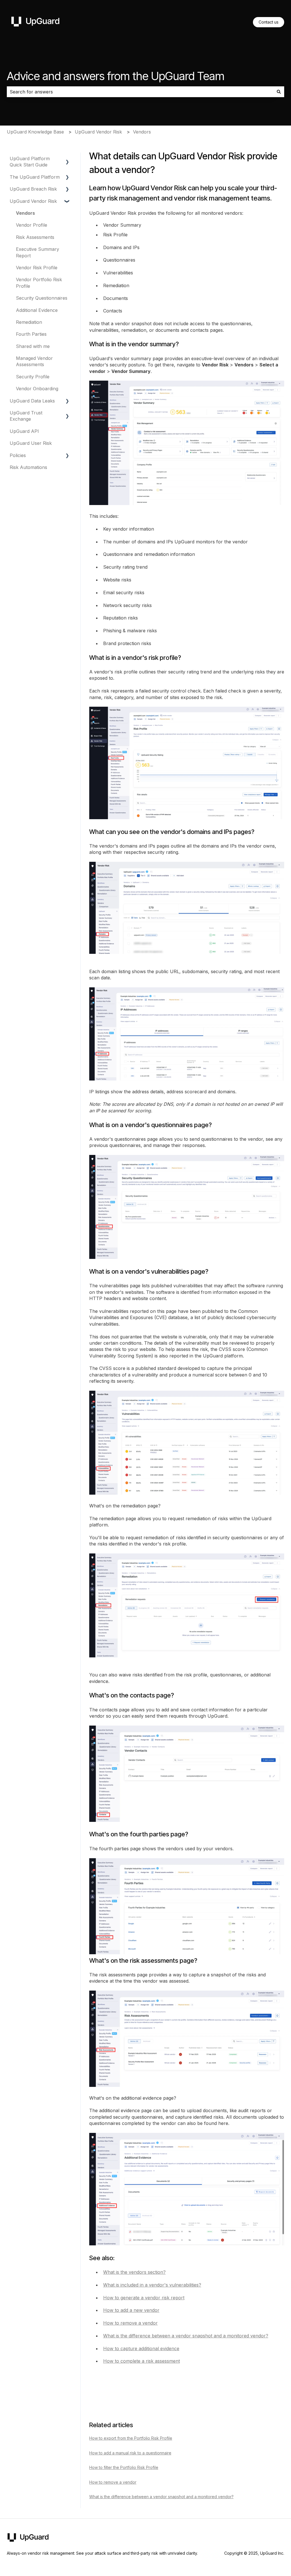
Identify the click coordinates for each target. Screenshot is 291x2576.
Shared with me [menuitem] (33, 346)
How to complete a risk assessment (142, 2361)
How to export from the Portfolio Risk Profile (131, 2438)
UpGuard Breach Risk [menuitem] (33, 189)
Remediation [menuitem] (29, 322)
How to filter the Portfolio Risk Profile (124, 2467)
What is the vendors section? (134, 2272)
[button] (67, 159)
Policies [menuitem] (18, 455)
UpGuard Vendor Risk (98, 132)
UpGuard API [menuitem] (24, 431)
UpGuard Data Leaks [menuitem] (32, 401)
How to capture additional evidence (141, 2348)
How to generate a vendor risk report (144, 2298)
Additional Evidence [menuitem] (37, 310)
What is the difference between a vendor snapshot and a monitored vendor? (186, 2336)
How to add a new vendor (131, 2310)
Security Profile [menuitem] (33, 377)
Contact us (269, 22)
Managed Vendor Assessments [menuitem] (34, 361)
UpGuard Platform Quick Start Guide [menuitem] (30, 162)
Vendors (142, 132)
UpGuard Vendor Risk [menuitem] (33, 201)
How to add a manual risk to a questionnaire (130, 2453)
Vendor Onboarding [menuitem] (37, 389)
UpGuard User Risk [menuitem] (31, 443)
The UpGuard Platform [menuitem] (35, 177)
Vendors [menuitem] (25, 213)
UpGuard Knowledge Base (35, 132)
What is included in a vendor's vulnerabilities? (152, 2285)
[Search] (279, 92)
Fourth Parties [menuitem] (31, 334)
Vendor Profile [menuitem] (32, 225)
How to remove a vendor (130, 2323)
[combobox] (140, 92)
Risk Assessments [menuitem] (35, 237)
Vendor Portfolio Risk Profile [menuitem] (39, 283)
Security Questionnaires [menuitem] (42, 298)
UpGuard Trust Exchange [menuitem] (26, 416)
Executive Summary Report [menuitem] (38, 252)
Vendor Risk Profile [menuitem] (37, 268)
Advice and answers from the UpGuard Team (116, 76)
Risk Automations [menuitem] (28, 467)
